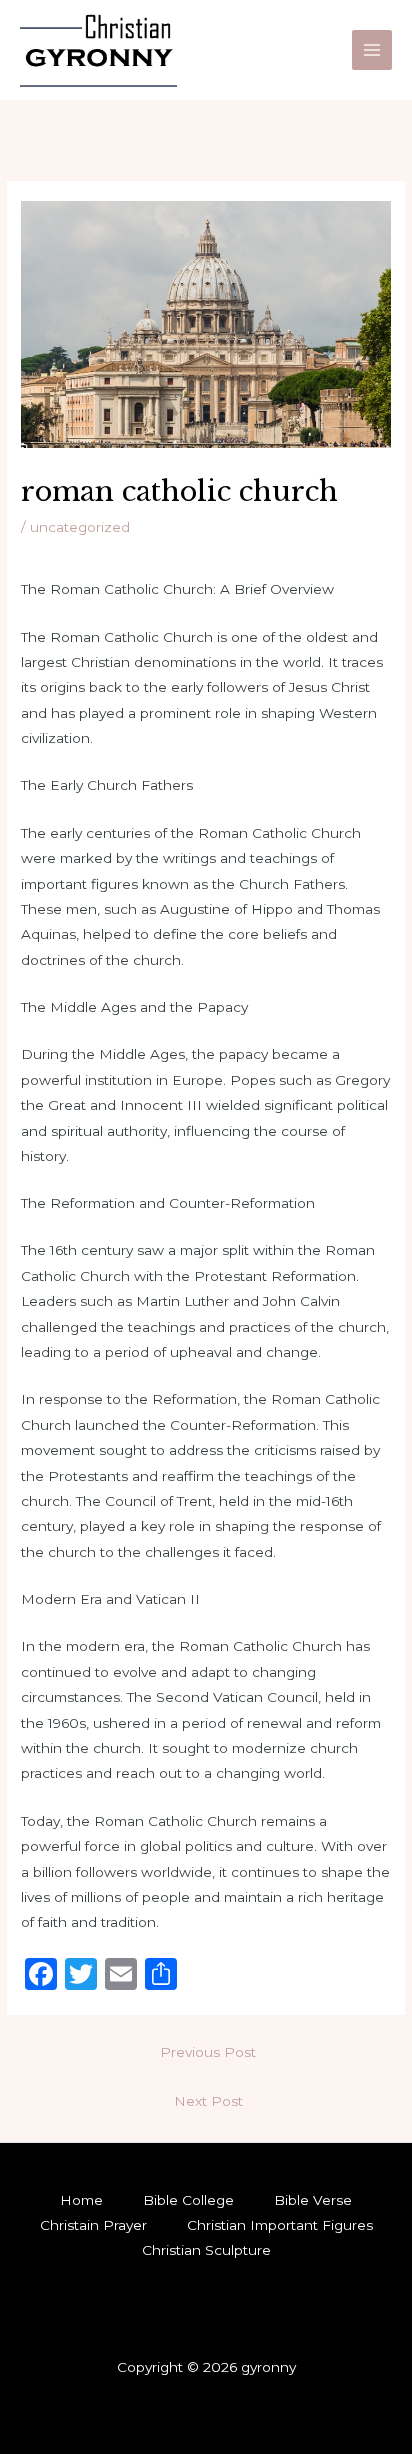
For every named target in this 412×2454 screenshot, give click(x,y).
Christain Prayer (93, 2225)
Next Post (208, 2101)
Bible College (188, 2200)
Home (81, 2200)
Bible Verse (313, 2200)
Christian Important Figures (280, 2225)
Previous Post (208, 2052)
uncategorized (80, 527)
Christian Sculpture (206, 2250)
